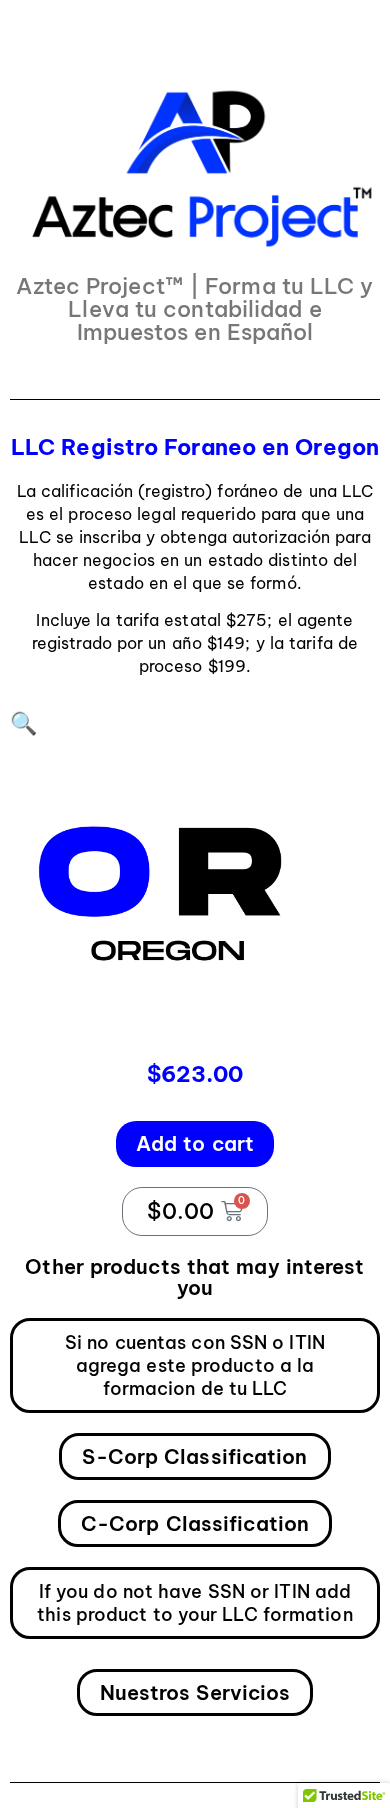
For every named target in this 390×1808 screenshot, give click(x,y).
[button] (23, 723)
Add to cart (195, 1143)
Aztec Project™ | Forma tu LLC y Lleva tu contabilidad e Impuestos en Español (194, 309)
